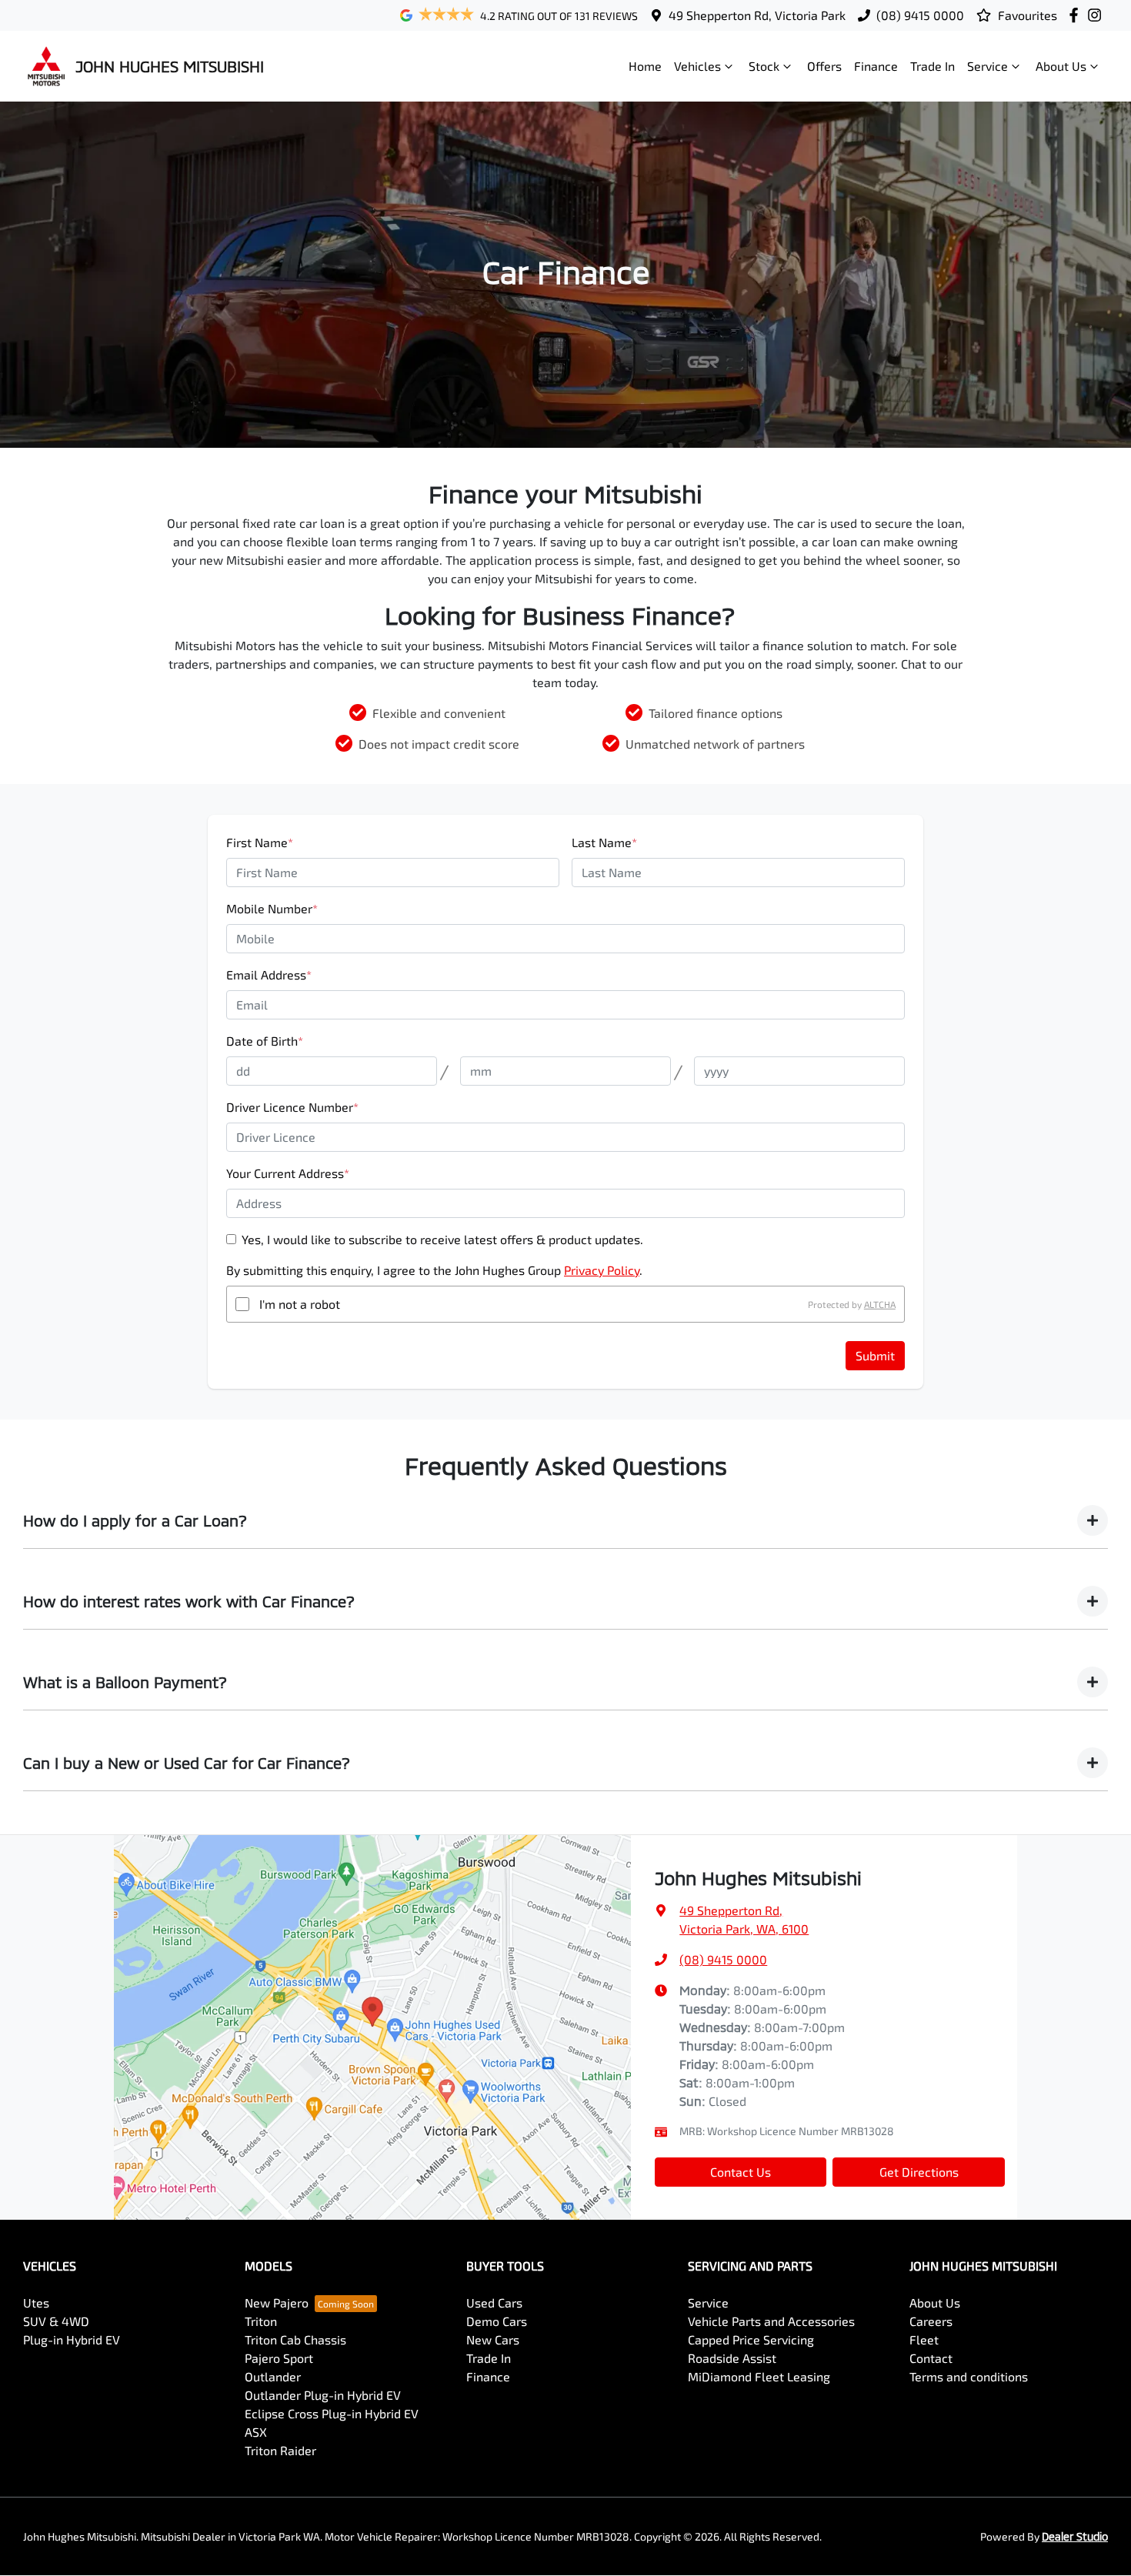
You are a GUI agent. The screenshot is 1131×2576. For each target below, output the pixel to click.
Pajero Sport (279, 2358)
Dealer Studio (1075, 2536)
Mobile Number (272, 908)
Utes (36, 2302)
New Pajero (277, 2302)
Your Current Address (288, 1173)
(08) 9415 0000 (920, 15)
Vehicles (697, 66)
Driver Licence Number (292, 1107)
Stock (764, 66)
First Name (260, 842)
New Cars (493, 2339)
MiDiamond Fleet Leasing (759, 2376)
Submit (875, 1355)
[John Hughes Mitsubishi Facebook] (1077, 15)
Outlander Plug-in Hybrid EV (323, 2395)
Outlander (273, 2376)
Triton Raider (280, 2450)
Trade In (932, 66)
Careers (931, 2321)
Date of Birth (265, 1041)
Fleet (924, 2339)
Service (988, 66)
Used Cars (494, 2302)
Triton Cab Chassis (295, 2339)
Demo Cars (497, 2321)
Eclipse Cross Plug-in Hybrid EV (332, 2413)
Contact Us (741, 2172)
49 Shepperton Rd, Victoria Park (757, 15)
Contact (931, 2358)
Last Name (604, 842)
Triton (261, 2321)
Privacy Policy (602, 1270)
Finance (876, 66)
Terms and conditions (969, 2376)
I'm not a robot (300, 1304)
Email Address (269, 974)
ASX (256, 2432)
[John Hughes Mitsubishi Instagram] (1098, 15)
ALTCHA (880, 1304)
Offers (824, 66)
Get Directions (919, 2172)
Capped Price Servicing (751, 2339)
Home (645, 66)
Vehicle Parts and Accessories (771, 2321)
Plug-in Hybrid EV (72, 2339)
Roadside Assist (732, 2358)
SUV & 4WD (56, 2321)
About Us (1061, 66)
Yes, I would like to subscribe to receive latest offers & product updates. (442, 1239)
